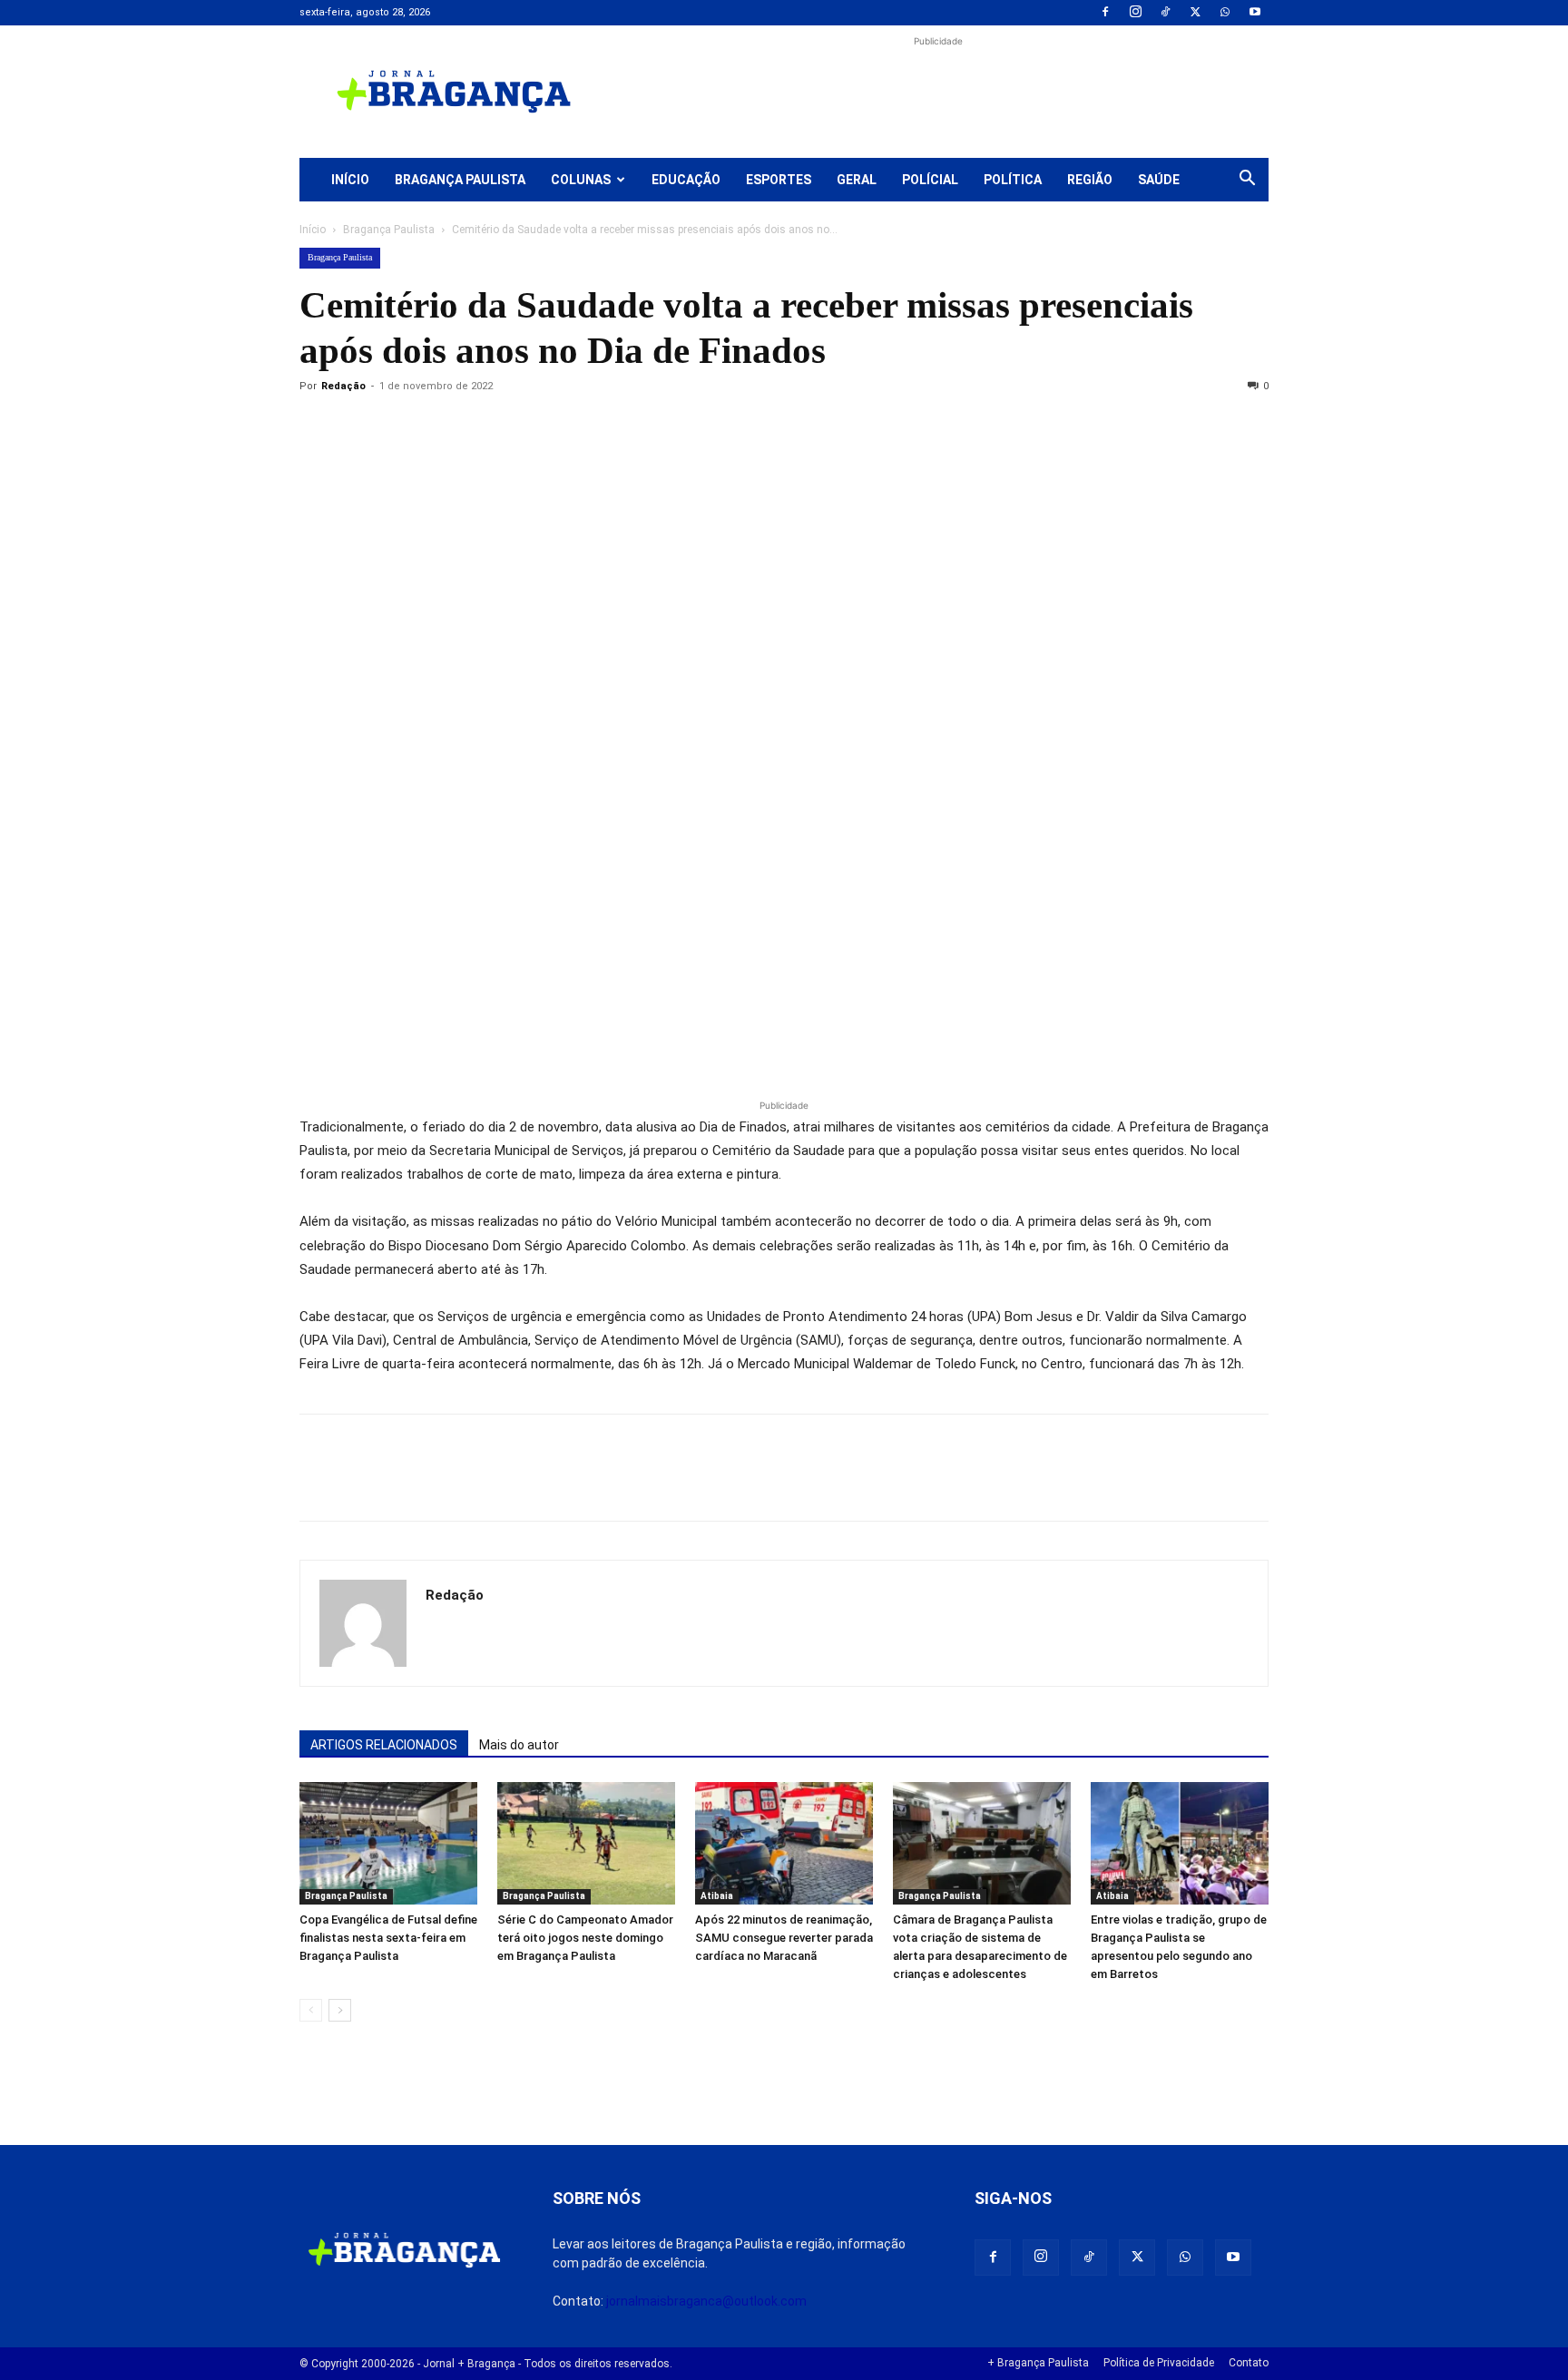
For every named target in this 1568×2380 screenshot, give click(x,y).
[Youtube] (1255, 13)
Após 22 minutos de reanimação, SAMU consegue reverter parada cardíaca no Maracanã (784, 1938)
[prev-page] (311, 2010)
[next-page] (340, 2010)
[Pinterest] (443, 427)
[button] (1247, 181)
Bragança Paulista (460, 180)
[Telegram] (568, 427)
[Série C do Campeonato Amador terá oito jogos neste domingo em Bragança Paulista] (586, 1843)
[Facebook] (1105, 13)
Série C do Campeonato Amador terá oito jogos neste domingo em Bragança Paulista (585, 1938)
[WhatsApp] (1225, 13)
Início (350, 180)
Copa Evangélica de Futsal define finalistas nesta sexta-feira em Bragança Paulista (388, 1938)
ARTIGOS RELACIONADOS (384, 1745)
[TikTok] (1165, 13)
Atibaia (717, 1896)
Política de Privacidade (1159, 2363)
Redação (343, 386)
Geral (857, 180)
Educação (686, 180)
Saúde (1159, 180)
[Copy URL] (318, 427)
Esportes (779, 180)
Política (1013, 180)
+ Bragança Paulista (1038, 2363)
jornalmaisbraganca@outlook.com (706, 2301)
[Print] (526, 427)
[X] (1195, 13)
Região (1090, 180)
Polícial (930, 180)
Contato (1249, 2363)
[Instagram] (1135, 13)
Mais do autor (519, 1745)
